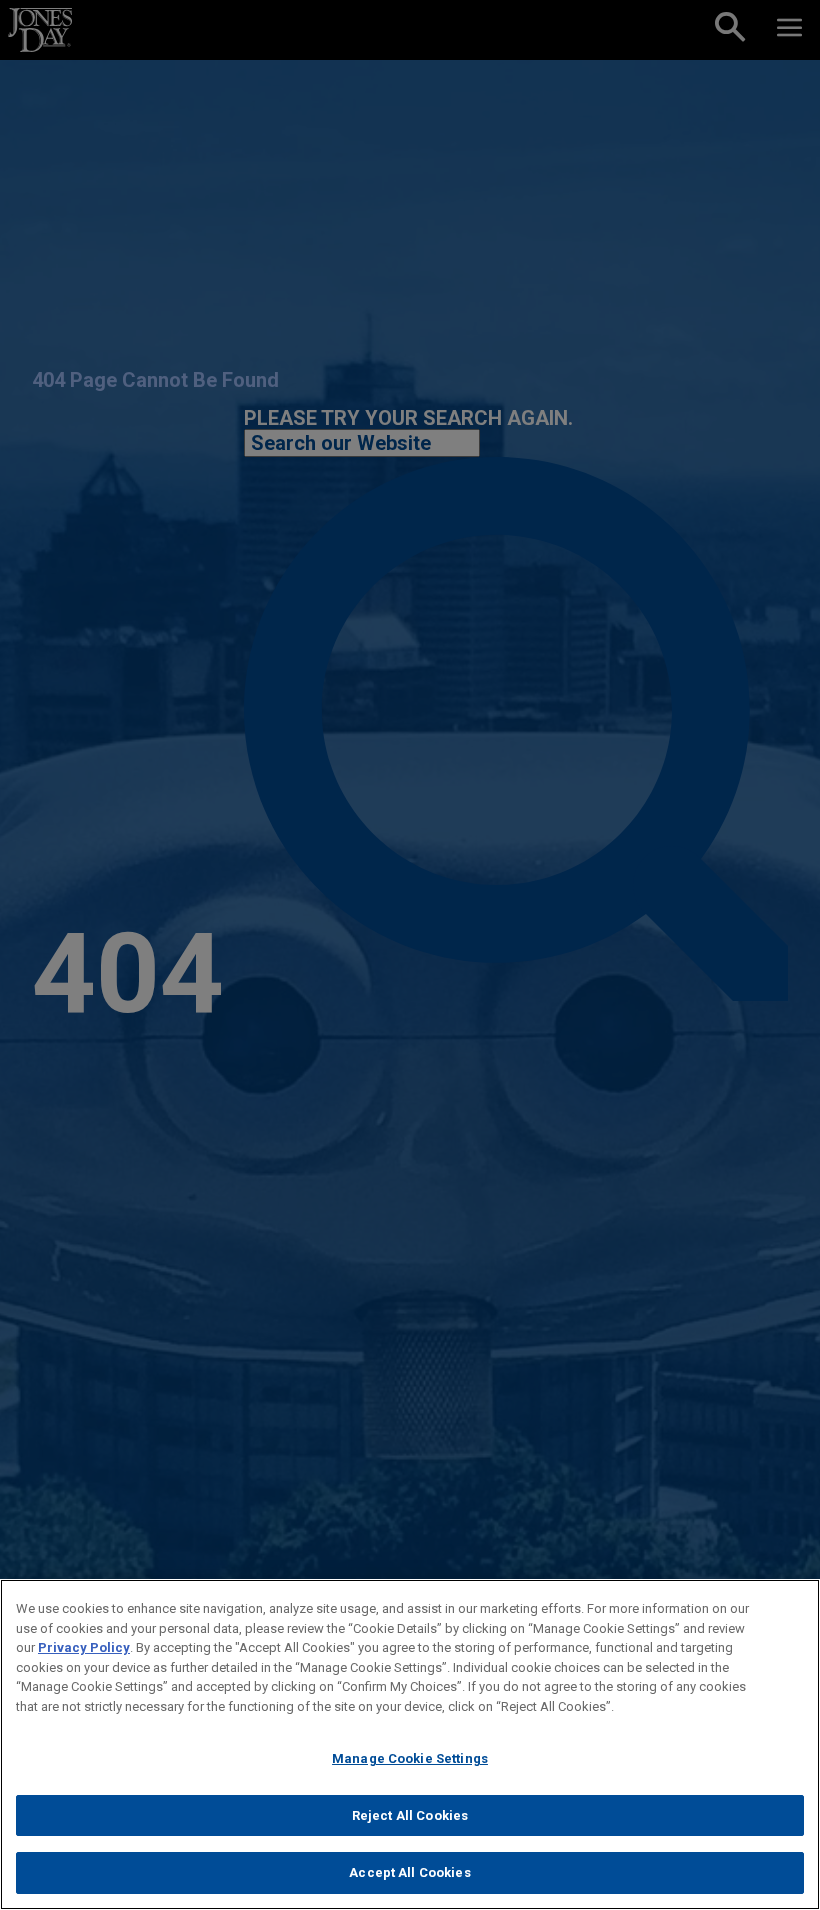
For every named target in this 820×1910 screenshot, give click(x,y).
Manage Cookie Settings (410, 1758)
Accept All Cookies (409, 1872)
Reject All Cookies (410, 1815)
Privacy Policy (84, 1647)
